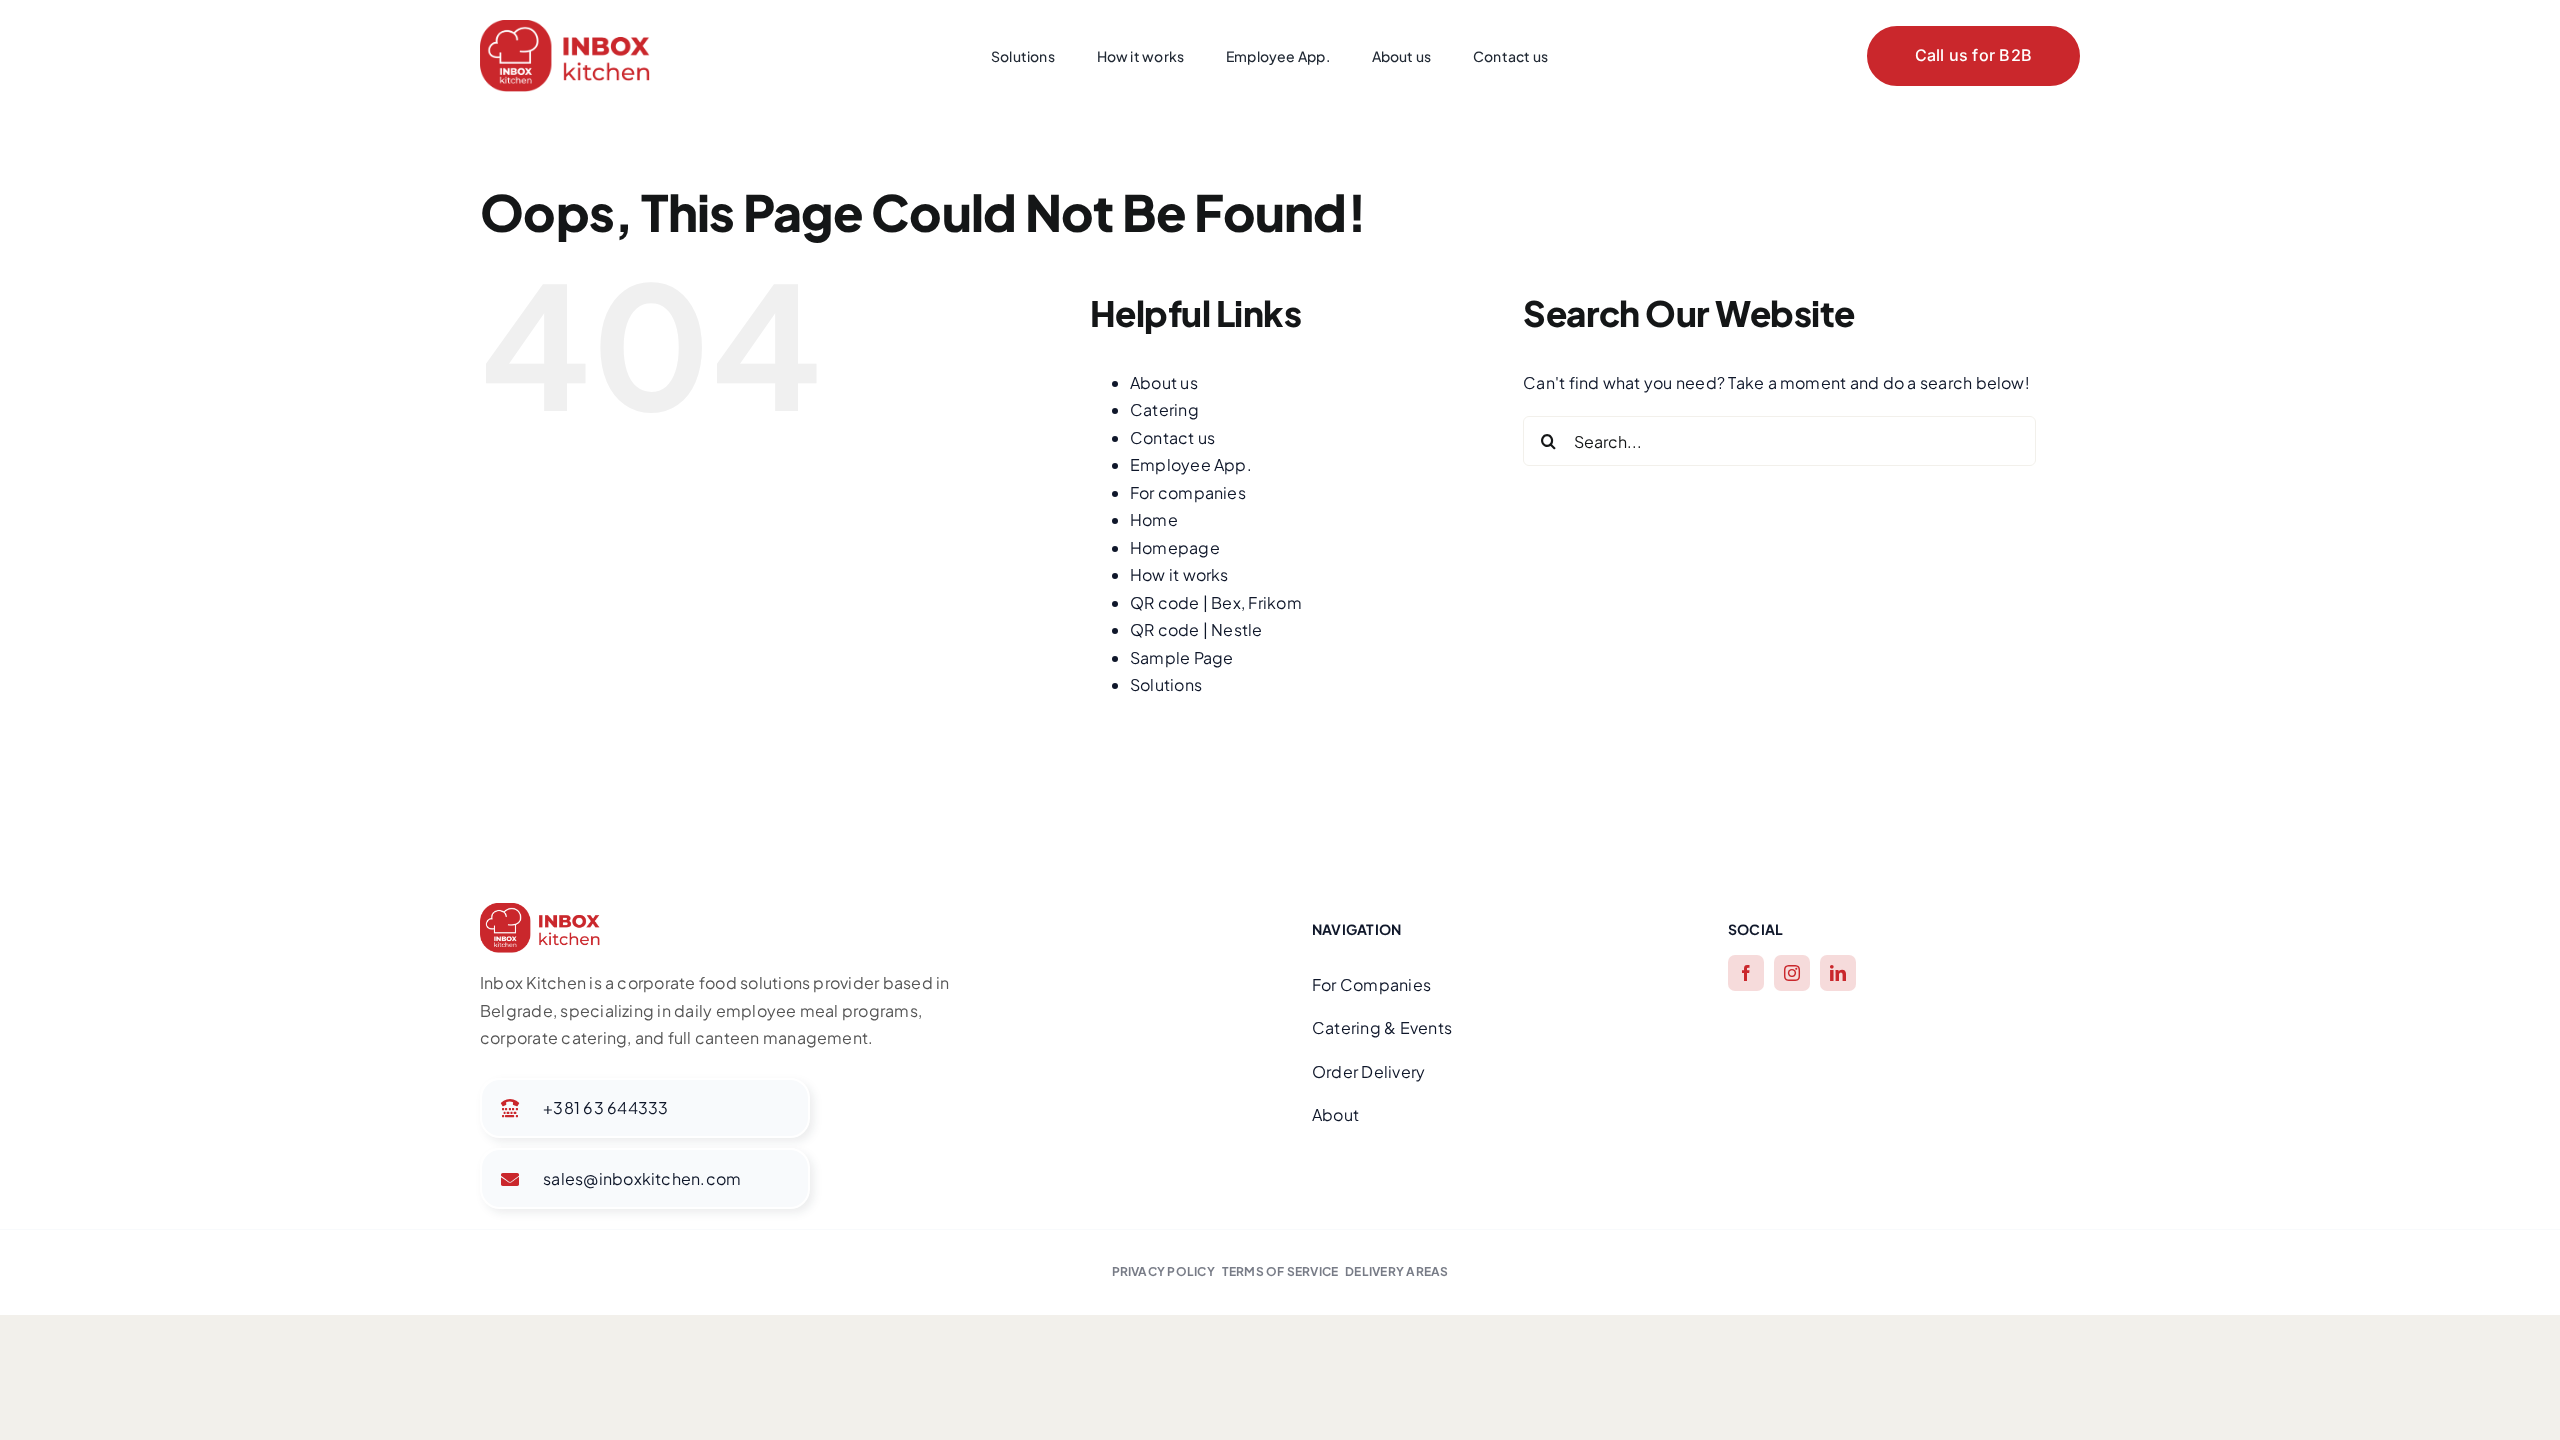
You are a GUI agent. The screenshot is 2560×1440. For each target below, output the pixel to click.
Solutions (1166, 684)
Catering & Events (1382, 1027)
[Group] (565, 27)
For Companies (1371, 984)
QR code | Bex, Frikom (1216, 602)
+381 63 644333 (605, 1107)
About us (1164, 382)
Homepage (1175, 547)
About (1335, 1114)
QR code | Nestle (1196, 629)
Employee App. (1191, 464)
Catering (1164, 409)
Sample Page (1182, 657)
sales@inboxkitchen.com (642, 1178)
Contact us (1172, 437)
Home (1154, 519)
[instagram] (1792, 973)
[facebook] (1746, 973)
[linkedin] (1838, 973)
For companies (1188, 492)
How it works (1179, 574)
